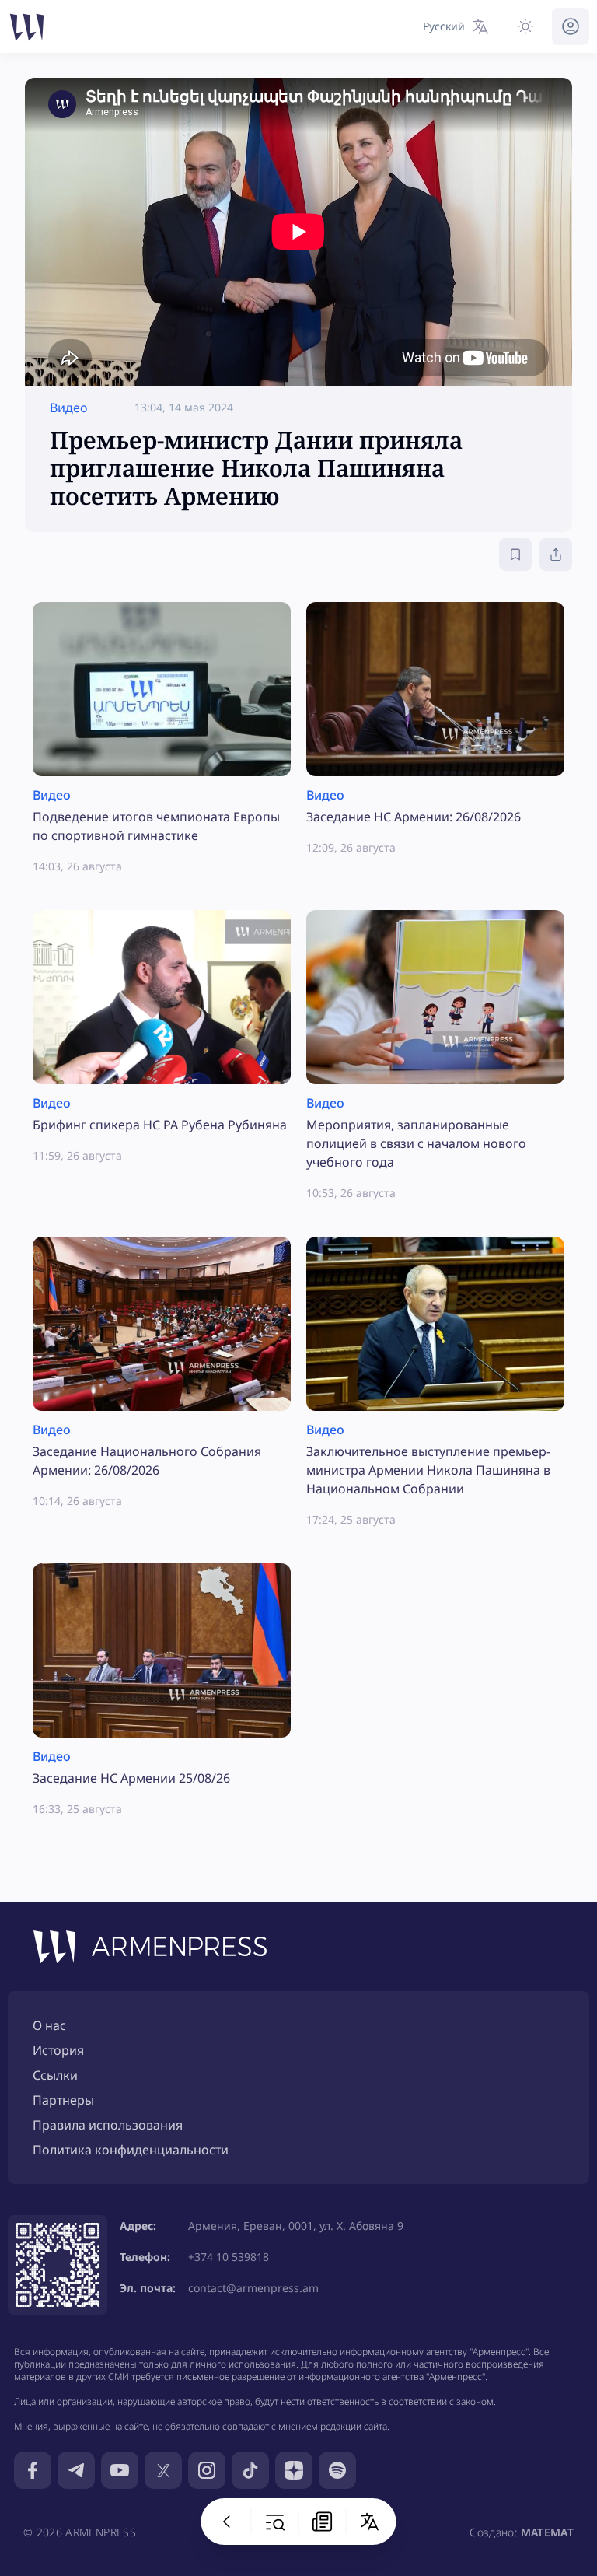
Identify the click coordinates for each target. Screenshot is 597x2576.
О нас (49, 2025)
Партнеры (63, 2100)
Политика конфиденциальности (131, 2150)
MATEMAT (547, 2532)
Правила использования (108, 2125)
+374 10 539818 (229, 2257)
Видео (69, 408)
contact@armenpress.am (253, 2288)
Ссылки (55, 2075)
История (58, 2050)
